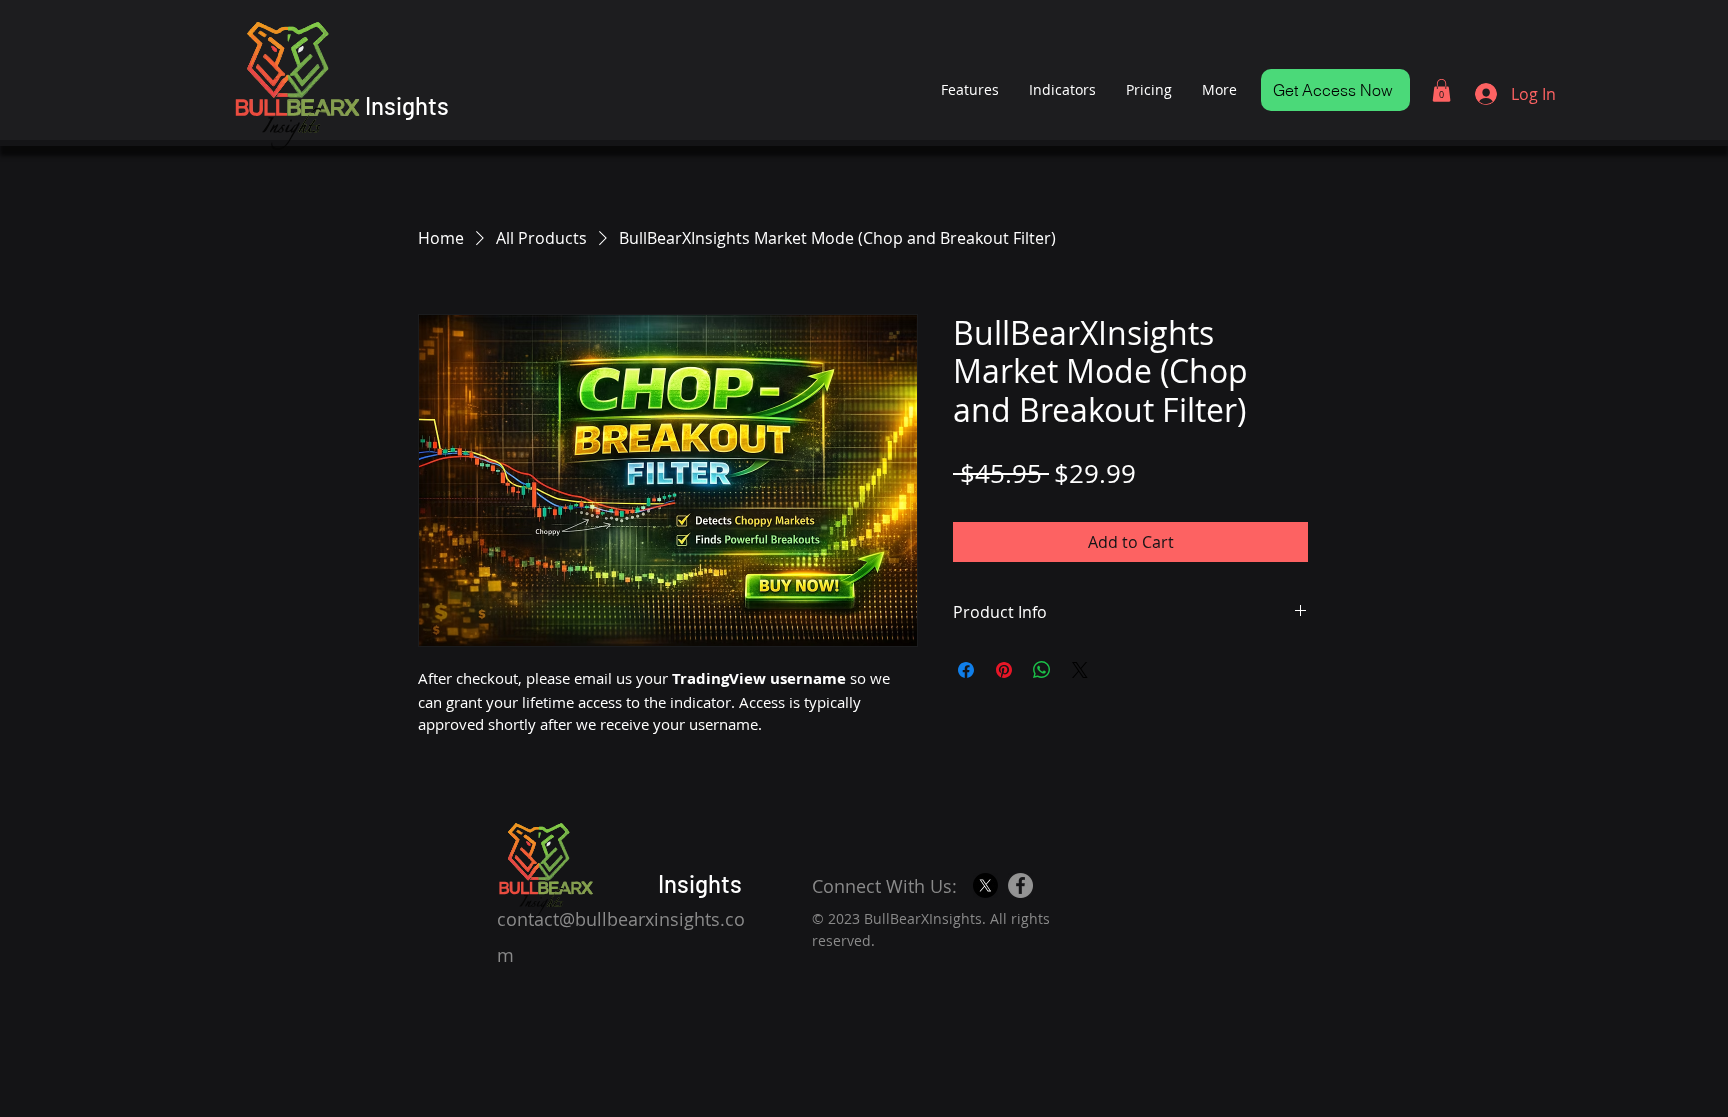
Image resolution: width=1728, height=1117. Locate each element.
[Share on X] (1080, 670)
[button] (1441, 90)
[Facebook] (1020, 885)
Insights (407, 105)
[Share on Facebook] (966, 670)
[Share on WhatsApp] (1042, 670)
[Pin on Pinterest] (1004, 670)
